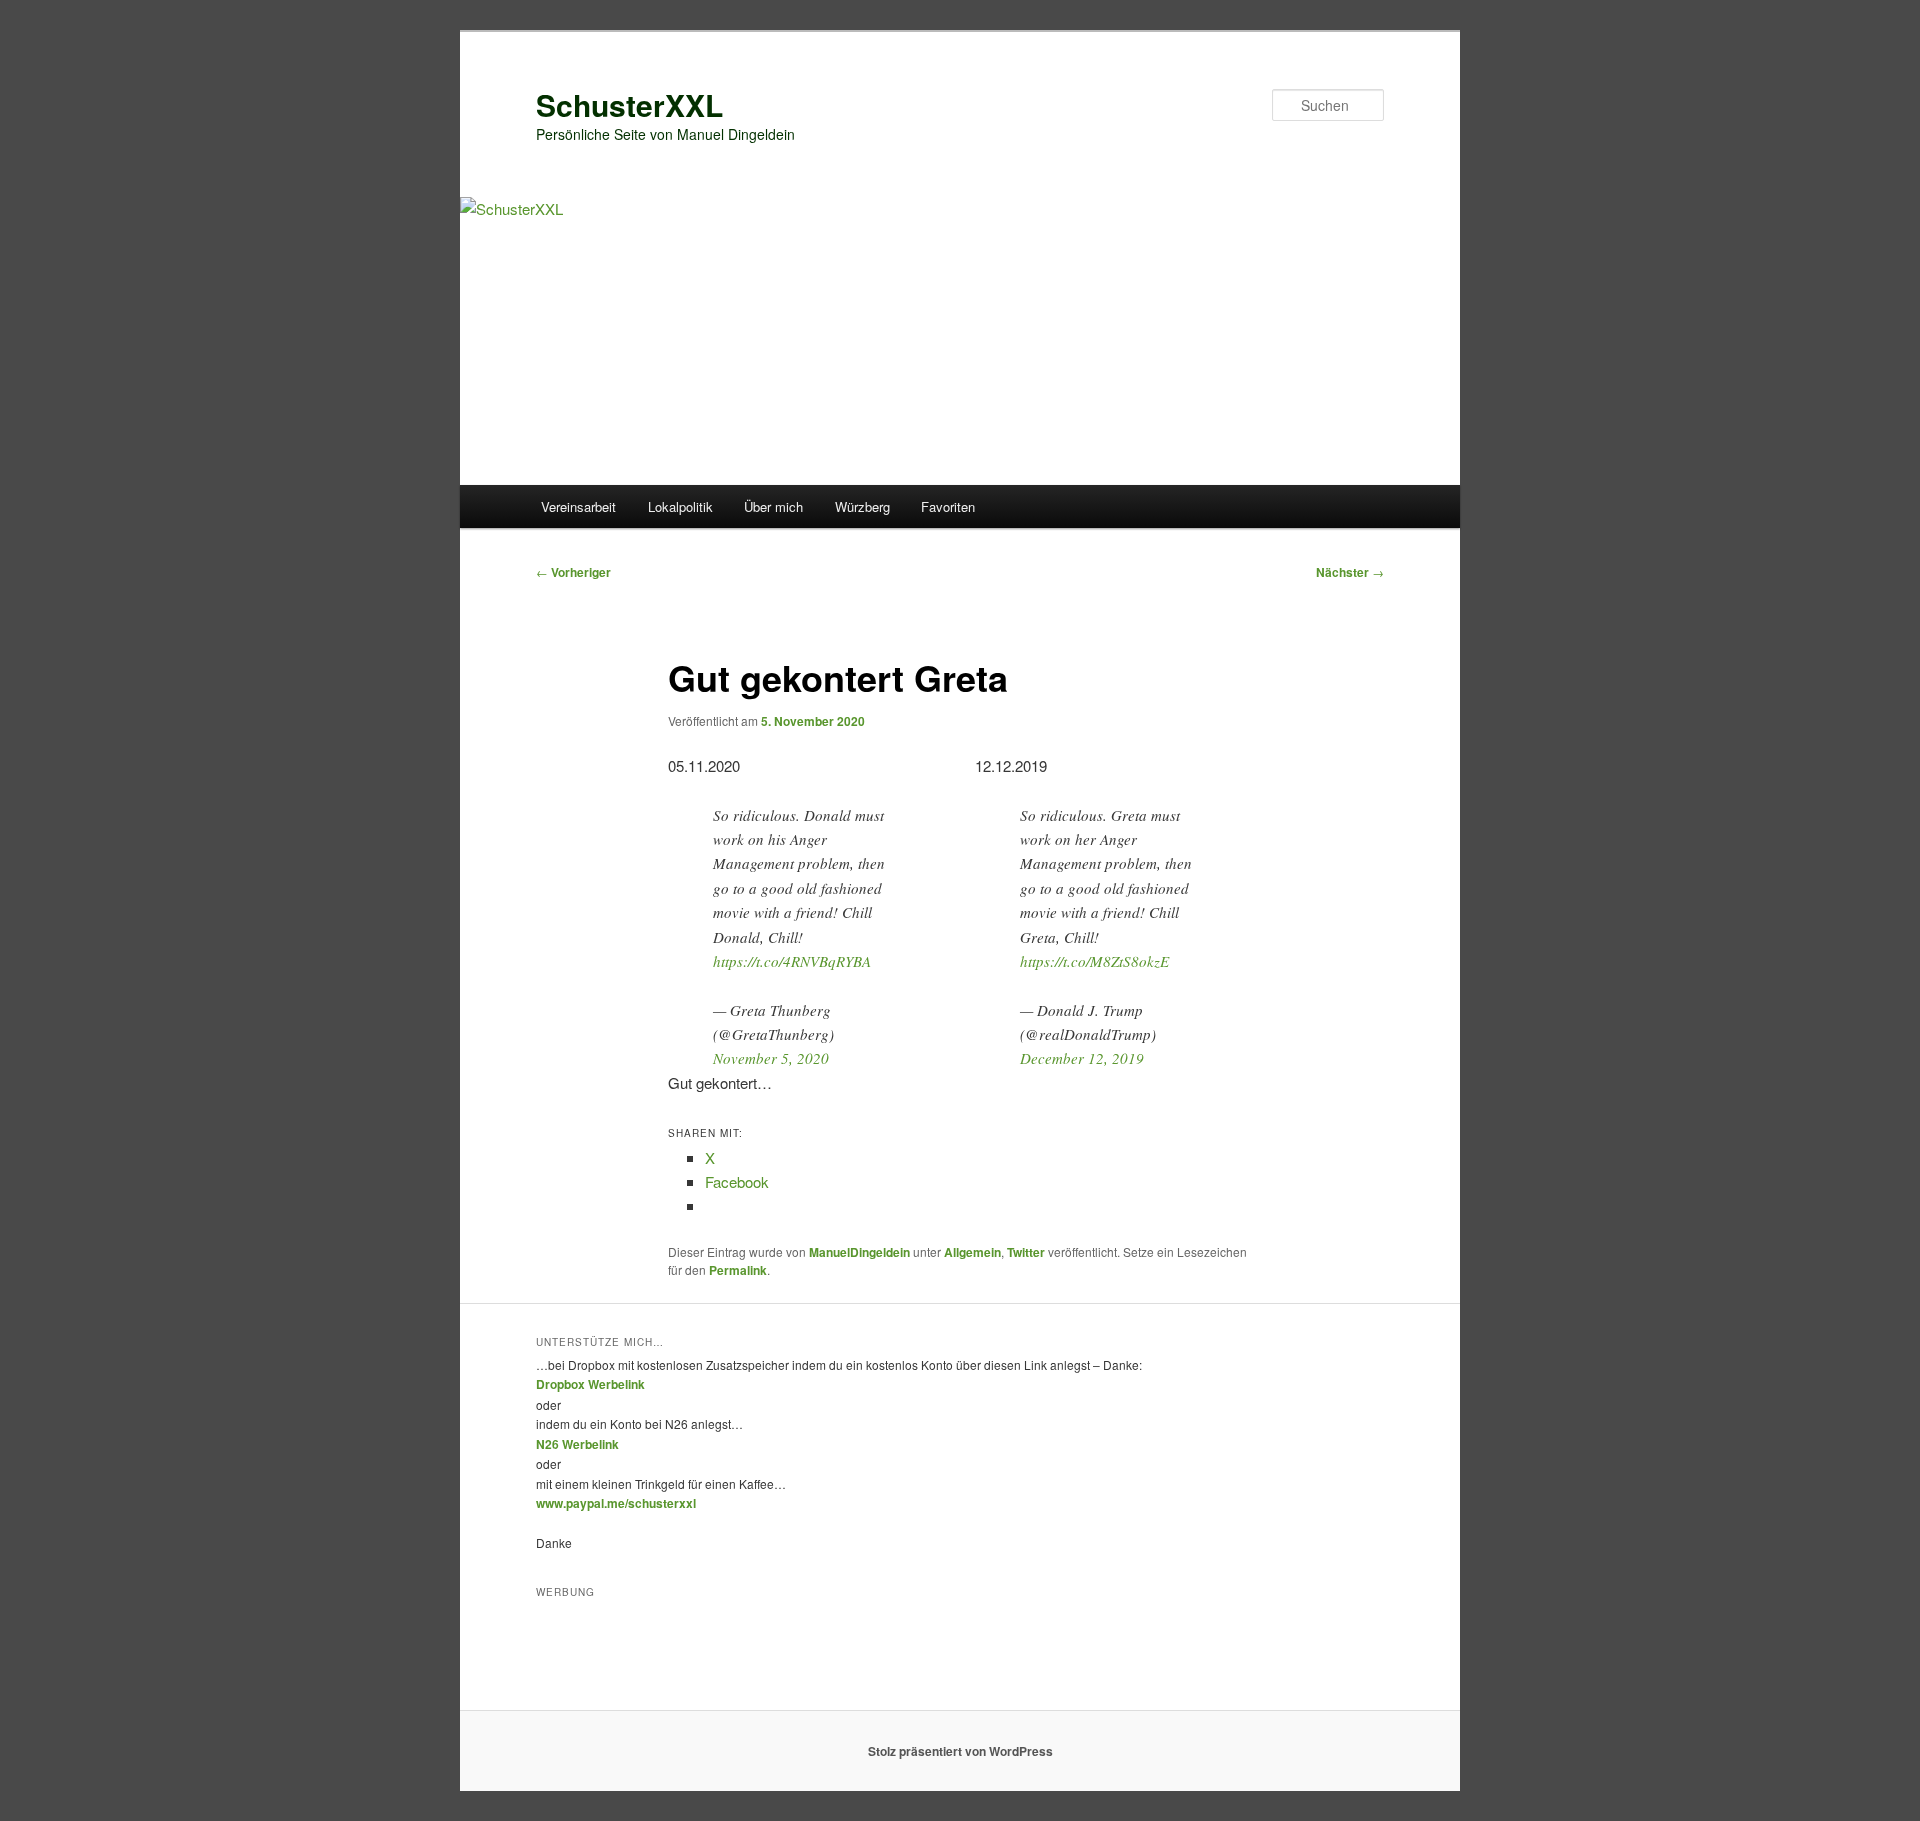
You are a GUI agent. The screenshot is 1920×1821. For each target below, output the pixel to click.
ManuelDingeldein (859, 1252)
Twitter (1026, 1252)
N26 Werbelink (577, 1444)
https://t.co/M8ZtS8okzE (1094, 961)
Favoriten (948, 506)
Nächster (1350, 572)
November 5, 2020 (771, 1058)
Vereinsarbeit (578, 506)
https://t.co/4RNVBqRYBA (792, 961)
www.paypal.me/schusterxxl (616, 1503)
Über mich (773, 506)
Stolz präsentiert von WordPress (960, 1751)
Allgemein (972, 1252)
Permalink (738, 1270)
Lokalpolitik (680, 506)
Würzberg (862, 506)
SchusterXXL (629, 104)
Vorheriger (573, 572)
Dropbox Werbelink (590, 1384)
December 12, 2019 (1082, 1058)
